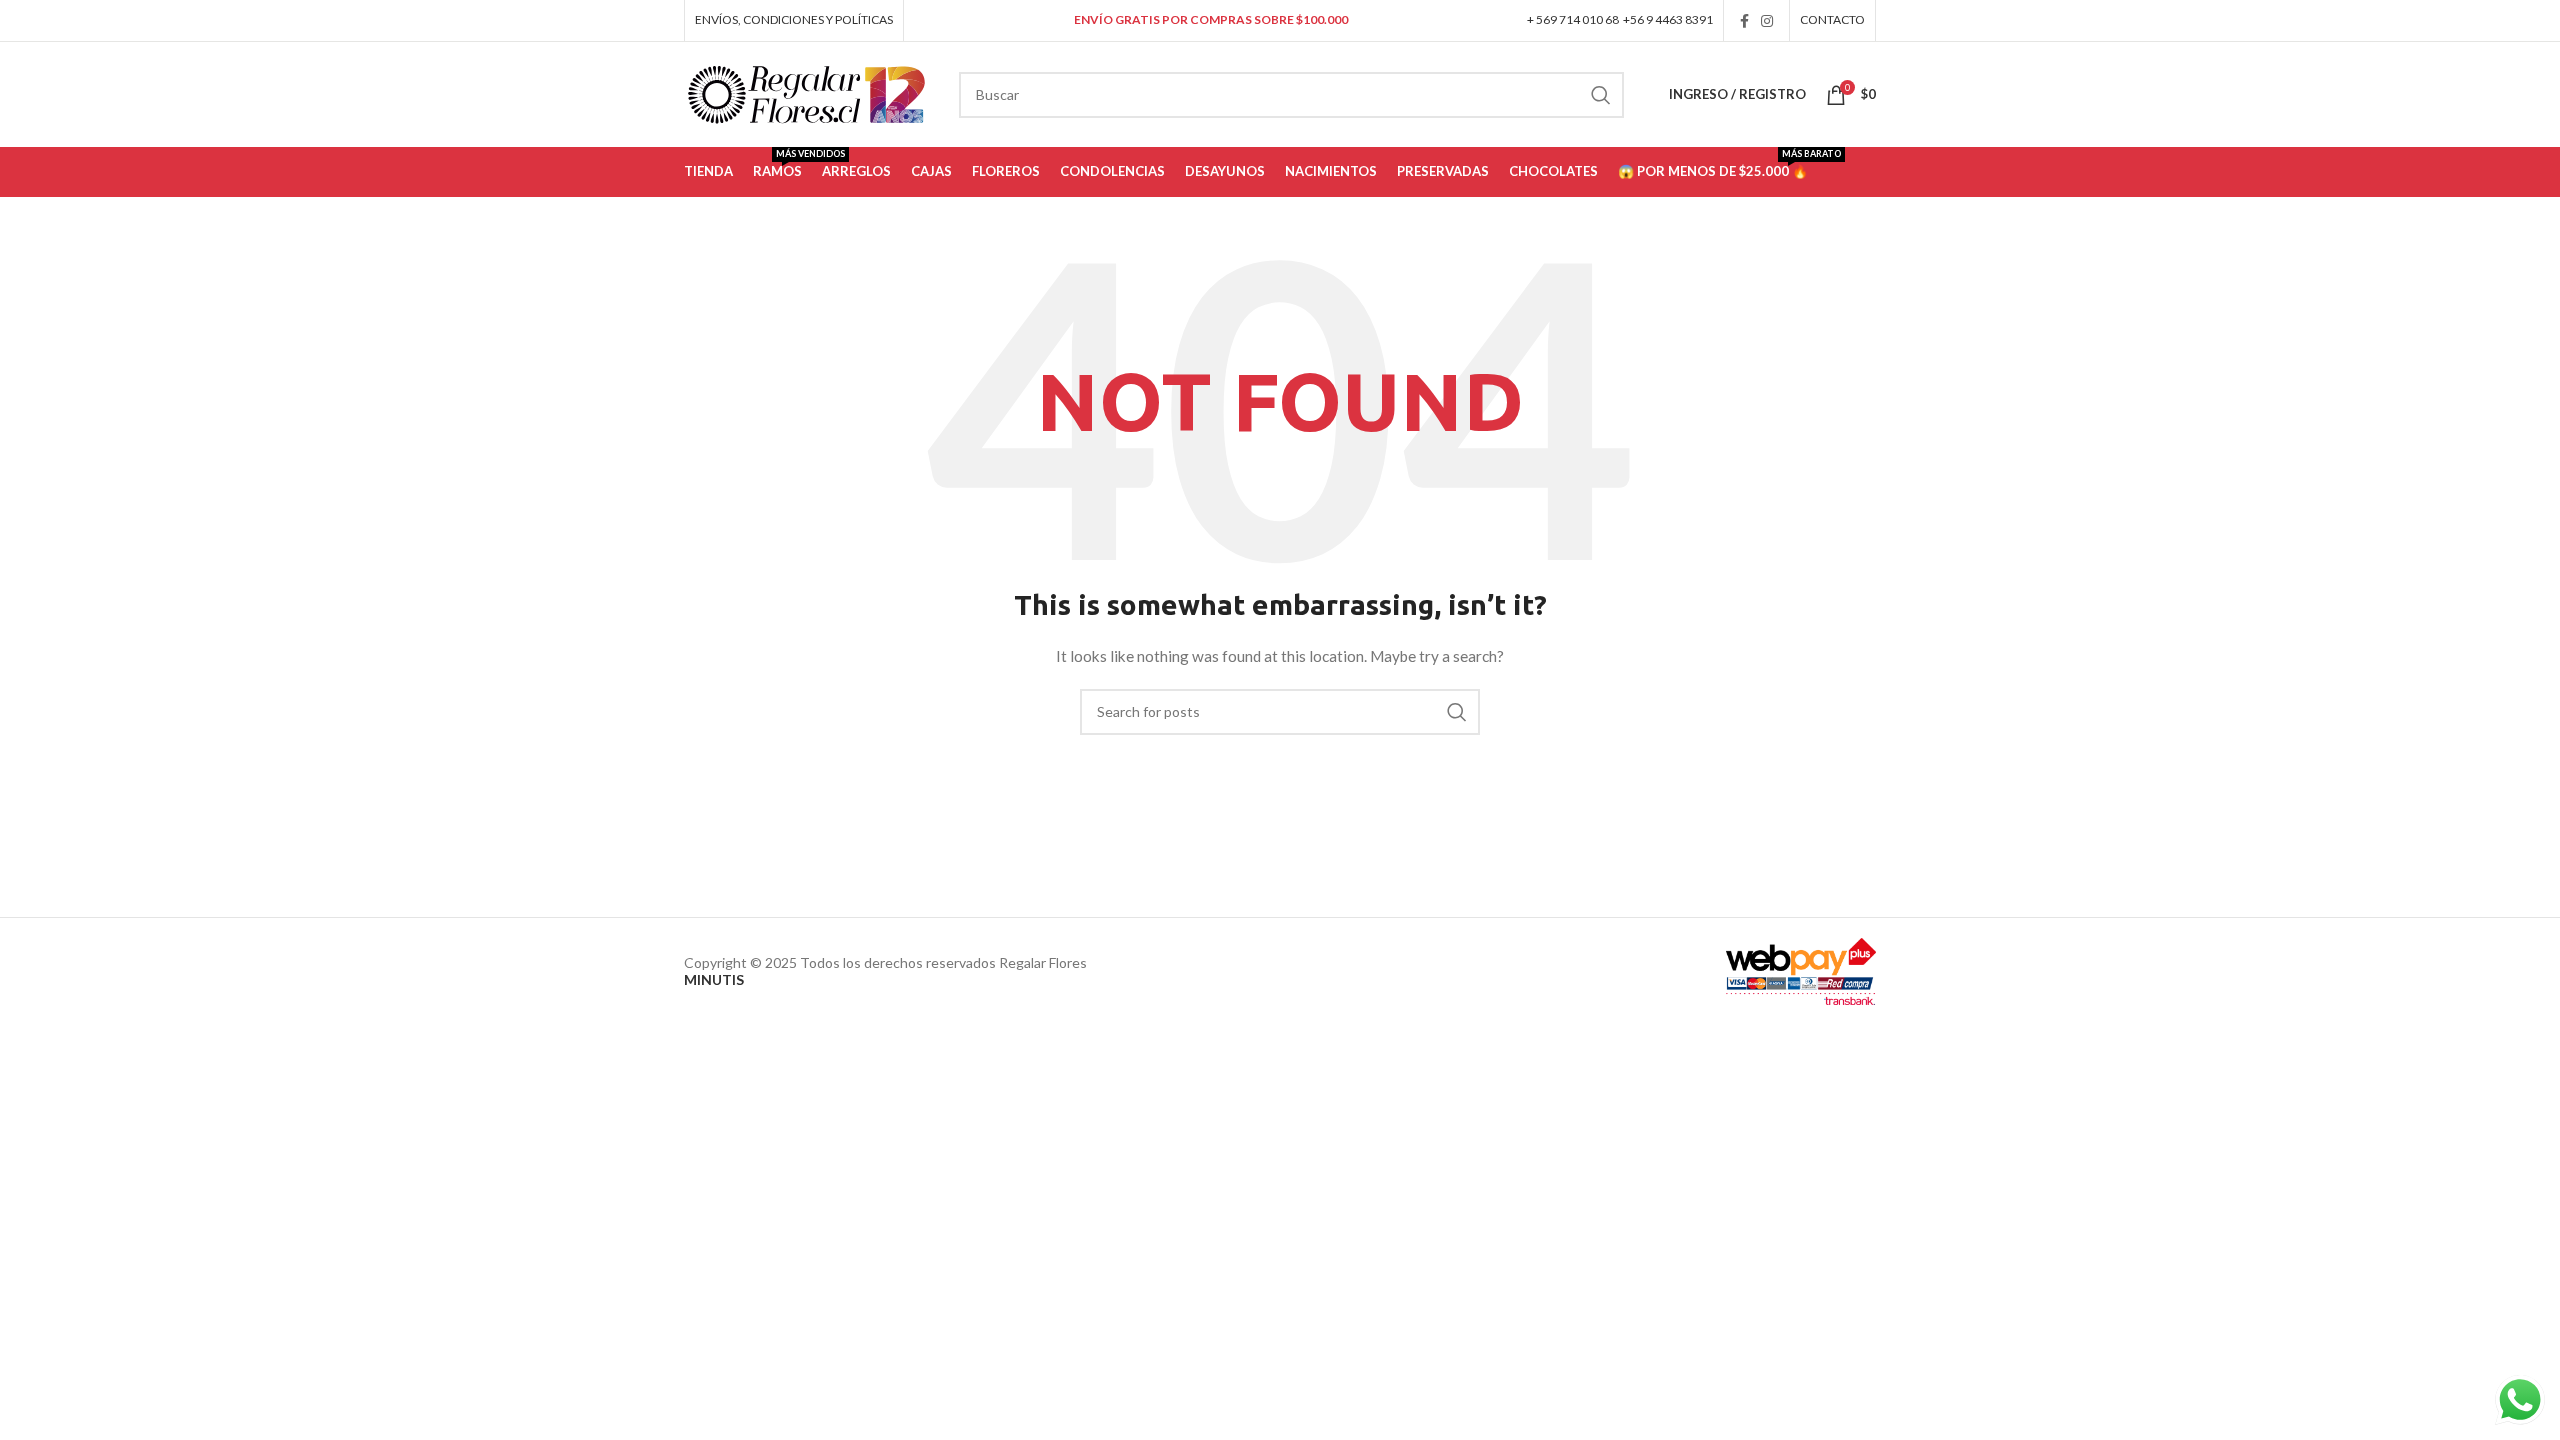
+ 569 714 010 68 (1573, 19)
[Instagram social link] (1767, 21)
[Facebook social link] (1744, 21)
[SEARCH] (1601, 95)
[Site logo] (806, 92)
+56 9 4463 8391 (1668, 19)
